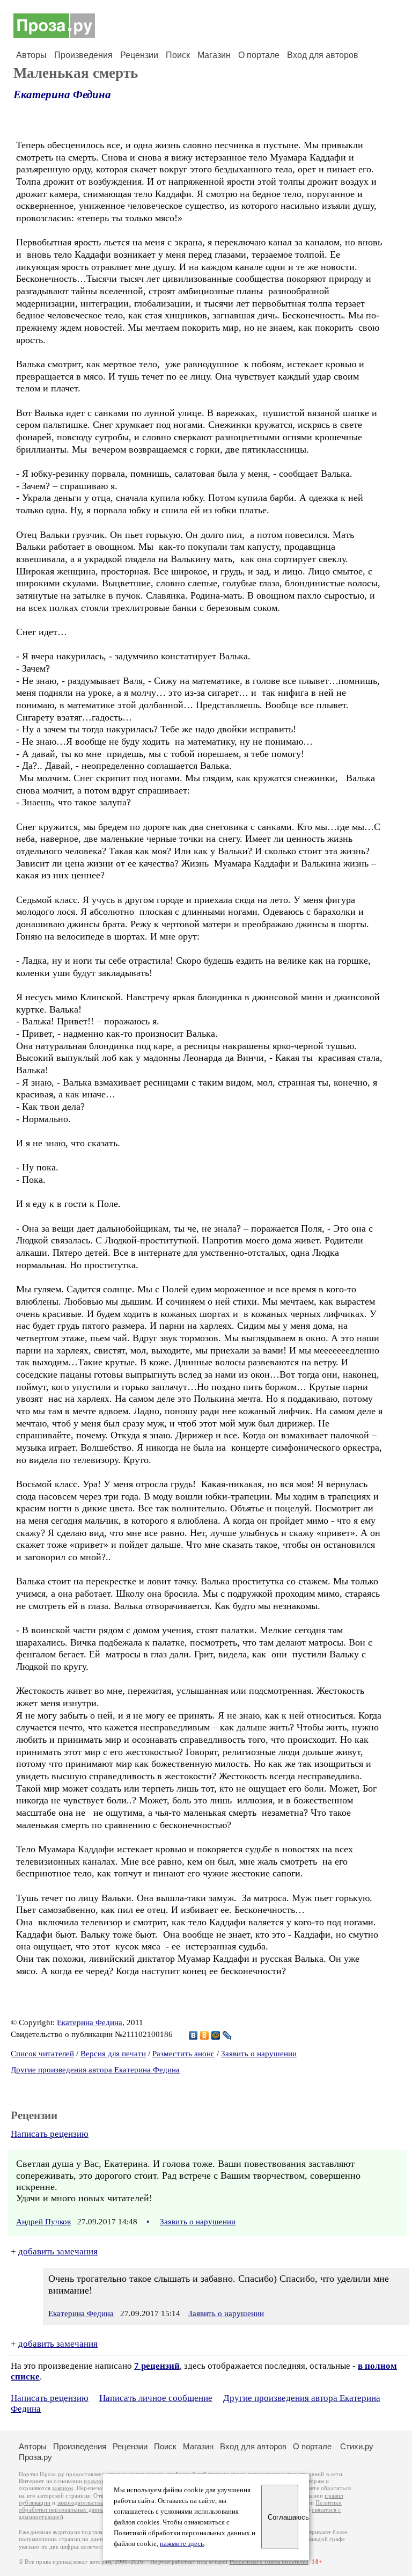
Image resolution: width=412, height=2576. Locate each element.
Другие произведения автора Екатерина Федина (95, 2070)
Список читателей (42, 2054)
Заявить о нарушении (259, 2054)
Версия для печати (113, 2054)
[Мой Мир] (216, 2035)
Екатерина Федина (62, 94)
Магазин (214, 55)
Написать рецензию (50, 2134)
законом (62, 2488)
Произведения (83, 55)
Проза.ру (35, 2457)
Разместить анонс (183, 2054)
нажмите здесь (182, 2544)
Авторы (31, 55)
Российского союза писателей (269, 2562)
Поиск (178, 55)
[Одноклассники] (205, 2035)
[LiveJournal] (227, 2035)
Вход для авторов (323, 55)
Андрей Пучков (43, 2222)
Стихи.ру (357, 2446)
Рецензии (139, 55)
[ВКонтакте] (193, 2035)
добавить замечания (58, 2251)
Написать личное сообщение (156, 2398)
